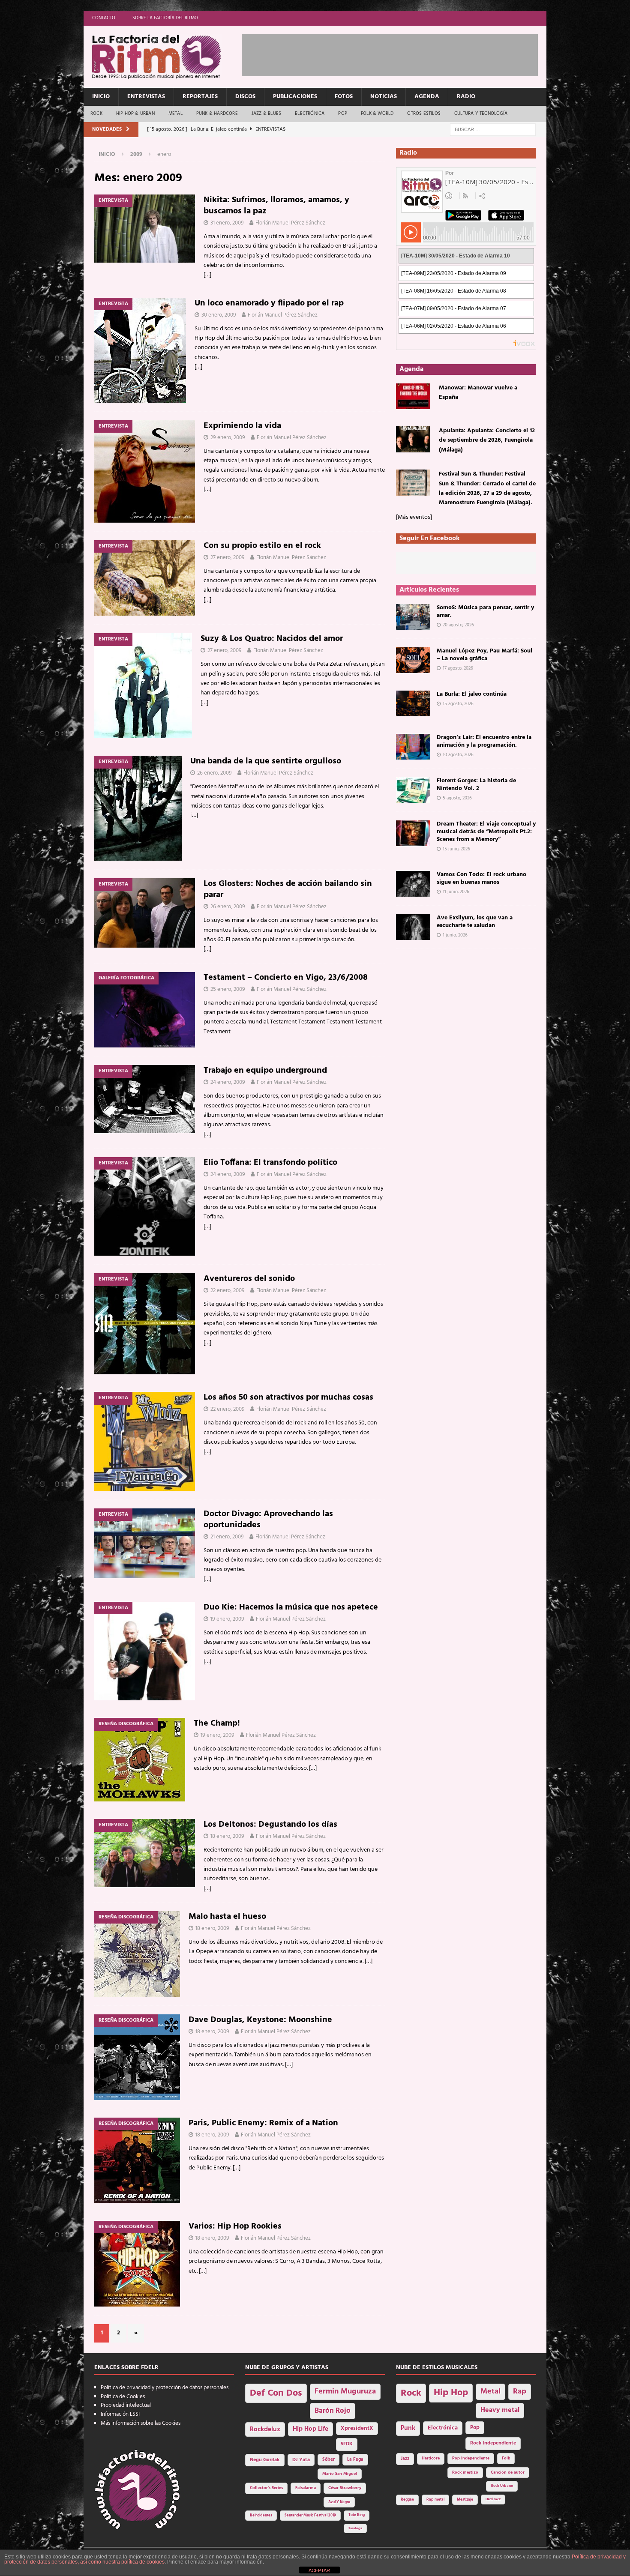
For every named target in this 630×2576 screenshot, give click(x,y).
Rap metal (435, 2500)
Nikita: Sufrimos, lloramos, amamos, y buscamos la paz (276, 206)
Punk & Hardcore (217, 114)
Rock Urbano (502, 2486)
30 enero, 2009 (219, 315)
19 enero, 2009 (227, 1619)
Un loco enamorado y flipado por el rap (269, 303)
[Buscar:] (493, 130)
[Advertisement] (398, 54)
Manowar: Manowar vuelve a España (478, 393)
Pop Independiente (471, 2458)
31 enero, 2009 (227, 223)
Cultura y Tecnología (481, 114)
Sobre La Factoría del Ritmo (165, 18)
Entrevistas (146, 97)
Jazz (405, 2459)
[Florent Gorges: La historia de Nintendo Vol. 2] (413, 790)
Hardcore (431, 2458)
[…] (207, 275)
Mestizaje (465, 2500)
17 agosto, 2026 (458, 668)
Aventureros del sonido (249, 1279)
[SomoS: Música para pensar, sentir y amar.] (413, 617)
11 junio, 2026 (456, 892)
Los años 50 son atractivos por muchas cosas (288, 1397)
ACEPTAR (319, 2570)
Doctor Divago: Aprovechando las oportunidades (268, 1520)
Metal (175, 114)
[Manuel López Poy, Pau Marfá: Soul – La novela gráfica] (413, 660)
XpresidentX (357, 2429)
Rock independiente (493, 2443)
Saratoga (355, 2528)
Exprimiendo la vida (242, 426)
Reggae (407, 2500)
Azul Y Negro (339, 2502)
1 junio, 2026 (455, 935)
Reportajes (200, 97)
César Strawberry (345, 2488)
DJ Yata (301, 2460)
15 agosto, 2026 (458, 704)
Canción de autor (508, 2473)
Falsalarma (306, 2488)
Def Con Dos (276, 2393)
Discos (245, 97)
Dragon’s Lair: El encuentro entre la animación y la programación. (484, 741)
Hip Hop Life (310, 2429)
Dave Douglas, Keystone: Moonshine (260, 2020)
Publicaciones (295, 97)
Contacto (104, 18)
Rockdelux (265, 2429)
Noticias (384, 97)
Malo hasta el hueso (227, 1917)
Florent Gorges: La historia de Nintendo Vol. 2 (476, 785)
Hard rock (493, 2499)
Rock (96, 114)
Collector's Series (266, 2488)
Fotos (344, 97)
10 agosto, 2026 (458, 755)
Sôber (328, 2460)
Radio (466, 97)
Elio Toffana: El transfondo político (270, 1163)
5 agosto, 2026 (457, 798)
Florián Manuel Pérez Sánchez (290, 223)
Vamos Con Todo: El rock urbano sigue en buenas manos (481, 878)
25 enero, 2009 (228, 989)
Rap (520, 2392)
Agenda (427, 97)
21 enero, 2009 (227, 1537)
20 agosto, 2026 (458, 625)
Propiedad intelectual (126, 2405)
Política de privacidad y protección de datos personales (165, 2388)
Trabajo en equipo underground (265, 1071)
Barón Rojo (333, 2411)
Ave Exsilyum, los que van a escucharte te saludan (475, 922)
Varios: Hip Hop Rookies (235, 2226)
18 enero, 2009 (227, 1836)
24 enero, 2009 (228, 1082)
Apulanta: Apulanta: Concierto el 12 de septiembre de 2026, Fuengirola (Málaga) (487, 440)
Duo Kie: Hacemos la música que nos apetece (291, 1607)
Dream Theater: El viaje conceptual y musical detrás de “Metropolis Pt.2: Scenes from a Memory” (486, 832)
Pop (343, 114)
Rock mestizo (465, 2473)
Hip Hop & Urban (135, 114)
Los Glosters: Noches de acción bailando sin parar (288, 889)
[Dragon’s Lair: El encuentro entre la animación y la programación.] (413, 747)
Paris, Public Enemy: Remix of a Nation (263, 2123)
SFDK (347, 2444)
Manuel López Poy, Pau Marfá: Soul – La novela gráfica (484, 655)
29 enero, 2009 (228, 438)
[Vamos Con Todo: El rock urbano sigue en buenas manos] (413, 884)
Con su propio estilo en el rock (262, 546)
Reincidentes (261, 2516)
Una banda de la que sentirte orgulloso (266, 761)
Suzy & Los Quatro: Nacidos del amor (272, 639)
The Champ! (217, 1723)
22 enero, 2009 (228, 1291)
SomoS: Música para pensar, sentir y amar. (485, 612)
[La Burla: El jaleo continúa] (413, 703)
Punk (408, 2428)
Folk (506, 2458)
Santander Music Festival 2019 (310, 2516)
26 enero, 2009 (214, 773)
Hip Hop (451, 2393)
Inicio (101, 97)
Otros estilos (424, 114)
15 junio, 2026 (456, 849)
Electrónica (310, 114)
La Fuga (355, 2460)
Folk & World (377, 114)
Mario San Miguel (340, 2474)
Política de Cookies (123, 2397)
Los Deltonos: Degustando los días (270, 1825)
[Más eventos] (414, 517)
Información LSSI (120, 2414)
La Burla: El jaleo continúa (472, 694)
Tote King (357, 2515)
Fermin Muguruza (345, 2392)
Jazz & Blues (266, 114)
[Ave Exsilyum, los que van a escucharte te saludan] (413, 927)
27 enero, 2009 (228, 558)
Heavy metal (500, 2410)
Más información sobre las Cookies (141, 2423)
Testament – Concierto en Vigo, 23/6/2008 (286, 978)
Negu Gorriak (265, 2460)
